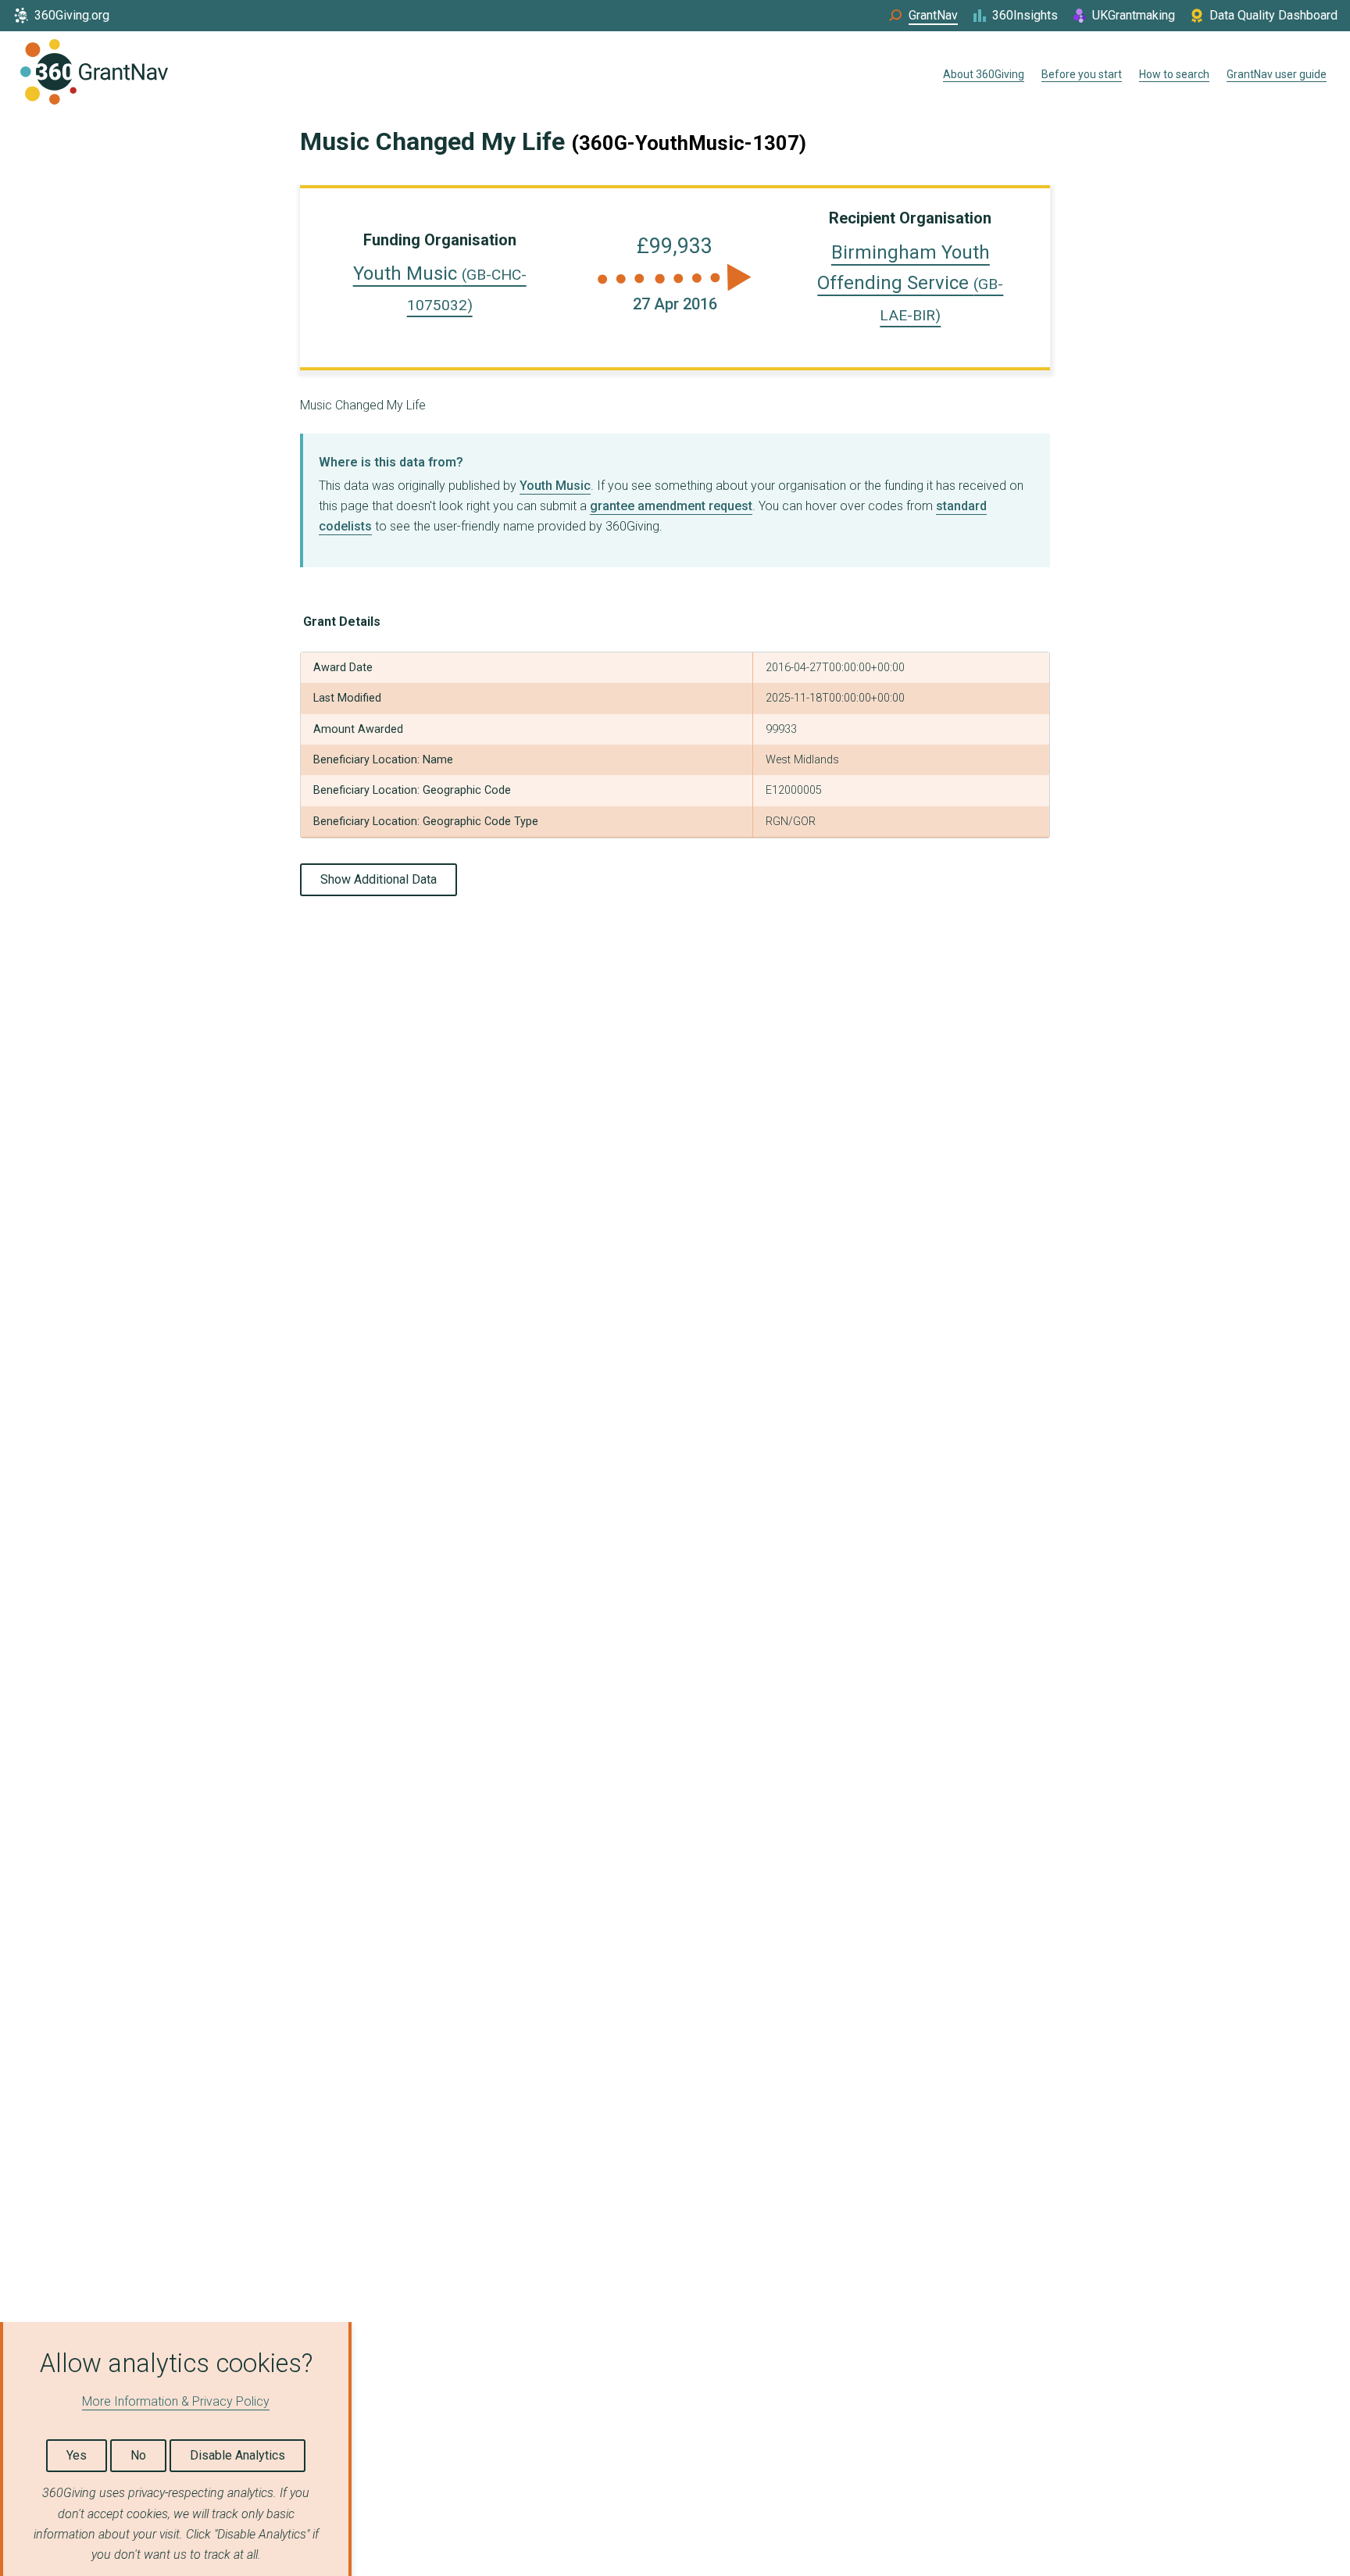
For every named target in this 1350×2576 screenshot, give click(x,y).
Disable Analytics (237, 2455)
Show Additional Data (379, 879)
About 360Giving (984, 74)
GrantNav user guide (1277, 74)
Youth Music (555, 486)
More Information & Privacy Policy (176, 2401)
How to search (1174, 74)
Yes (77, 2455)
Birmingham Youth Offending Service (910, 283)
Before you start (1082, 74)
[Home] (94, 75)
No (138, 2455)
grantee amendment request (671, 506)
